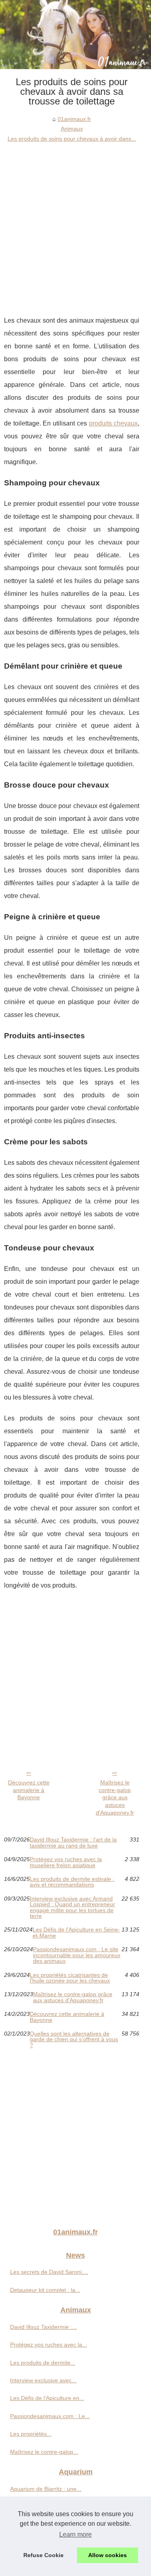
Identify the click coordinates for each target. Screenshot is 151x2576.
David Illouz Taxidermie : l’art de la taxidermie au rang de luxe (73, 1842)
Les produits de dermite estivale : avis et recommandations (72, 1882)
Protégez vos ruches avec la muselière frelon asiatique (66, 1862)
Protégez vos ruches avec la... (49, 2345)
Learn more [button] (75, 2534)
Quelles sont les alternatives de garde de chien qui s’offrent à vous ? (74, 2039)
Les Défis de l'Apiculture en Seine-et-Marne (76, 1933)
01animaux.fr (74, 119)
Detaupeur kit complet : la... (45, 2290)
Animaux (72, 129)
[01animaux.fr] (75, 35)
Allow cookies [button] (108, 2555)
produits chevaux (114, 423)
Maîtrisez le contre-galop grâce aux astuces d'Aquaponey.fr (115, 1797)
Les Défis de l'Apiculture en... (47, 2398)
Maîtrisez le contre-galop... (44, 2452)
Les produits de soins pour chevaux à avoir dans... (72, 139)
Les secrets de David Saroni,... (49, 2272)
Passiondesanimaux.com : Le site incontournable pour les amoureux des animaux (77, 1955)
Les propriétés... (31, 2434)
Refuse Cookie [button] (43, 2555)
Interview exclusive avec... (43, 2380)
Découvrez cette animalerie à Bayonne (29, 1790)
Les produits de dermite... (43, 2363)
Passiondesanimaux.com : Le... (50, 2416)
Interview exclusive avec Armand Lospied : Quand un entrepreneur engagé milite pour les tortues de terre (72, 1907)
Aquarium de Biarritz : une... (46, 2489)
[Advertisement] (75, 223)
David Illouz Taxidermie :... (43, 2327)
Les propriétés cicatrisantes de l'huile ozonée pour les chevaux (70, 1978)
